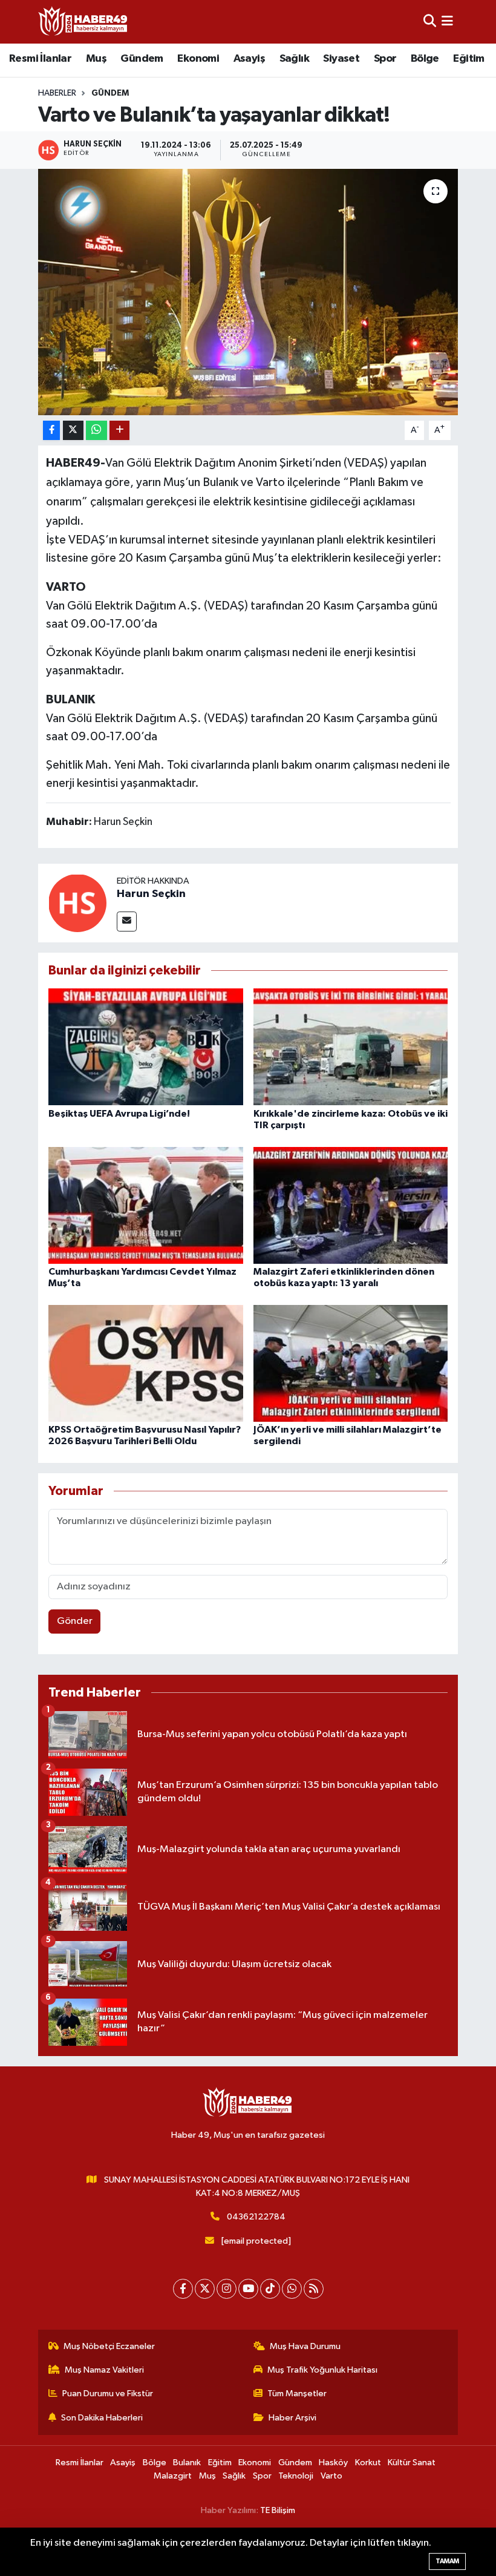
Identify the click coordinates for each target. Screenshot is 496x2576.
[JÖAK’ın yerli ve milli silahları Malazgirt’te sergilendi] (351, 1363)
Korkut (368, 2463)
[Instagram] (227, 2289)
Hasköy (333, 2463)
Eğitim (468, 59)
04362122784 (256, 2217)
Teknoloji (296, 2476)
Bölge (425, 59)
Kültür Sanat (412, 2463)
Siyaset (341, 59)
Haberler (57, 93)
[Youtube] (248, 2289)
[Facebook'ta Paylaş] (51, 431)
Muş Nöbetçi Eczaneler (109, 2346)
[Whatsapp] (292, 2289)
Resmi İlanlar (40, 59)
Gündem (142, 59)
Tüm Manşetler (297, 2394)
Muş (96, 59)
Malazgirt (173, 2476)
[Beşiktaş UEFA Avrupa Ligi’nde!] (146, 1047)
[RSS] (314, 2289)
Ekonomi (198, 59)
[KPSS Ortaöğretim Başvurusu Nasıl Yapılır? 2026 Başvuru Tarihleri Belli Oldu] (146, 1363)
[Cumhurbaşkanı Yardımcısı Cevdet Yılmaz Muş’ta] (146, 1205)
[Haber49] (83, 21)
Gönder (75, 1621)
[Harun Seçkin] (77, 903)
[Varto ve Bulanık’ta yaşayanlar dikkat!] (248, 292)
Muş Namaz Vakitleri (104, 2370)
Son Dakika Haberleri (102, 2418)
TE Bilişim (278, 2510)
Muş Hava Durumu (305, 2346)
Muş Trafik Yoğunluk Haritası (322, 2370)
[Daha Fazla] (119, 431)
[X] (205, 2289)
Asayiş (249, 59)
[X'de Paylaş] (73, 431)
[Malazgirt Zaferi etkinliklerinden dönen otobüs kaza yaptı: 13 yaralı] (351, 1205)
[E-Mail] (127, 922)
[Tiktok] (270, 2289)
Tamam (447, 2561)
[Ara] (430, 21)
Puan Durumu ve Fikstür (108, 2394)
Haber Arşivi (292, 2418)
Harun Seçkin (151, 894)
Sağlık (294, 59)
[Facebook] (183, 2289)
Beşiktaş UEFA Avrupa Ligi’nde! (119, 1114)
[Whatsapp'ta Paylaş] (96, 431)
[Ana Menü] (447, 21)
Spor (385, 59)
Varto (331, 2476)
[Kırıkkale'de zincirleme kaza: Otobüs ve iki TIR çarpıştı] (351, 1047)
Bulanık (187, 2463)
